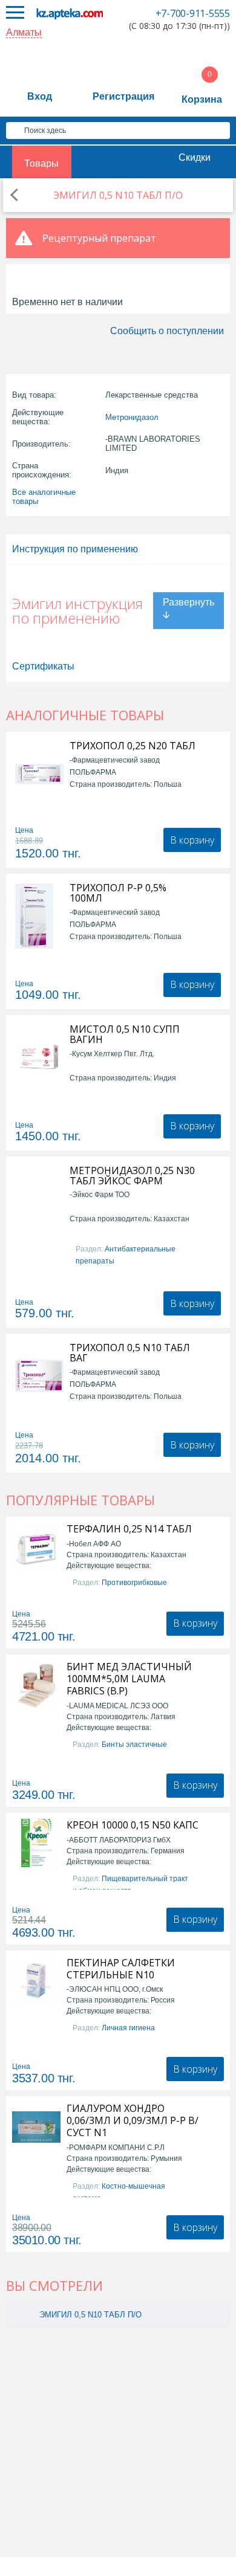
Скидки (195, 157)
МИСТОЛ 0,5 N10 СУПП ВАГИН (125, 1035)
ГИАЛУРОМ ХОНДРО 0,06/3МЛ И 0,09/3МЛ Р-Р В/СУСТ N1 (133, 2120)
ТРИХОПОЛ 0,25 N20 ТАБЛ (133, 746)
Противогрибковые (134, 1583)
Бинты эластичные (134, 1745)
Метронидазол (132, 417)
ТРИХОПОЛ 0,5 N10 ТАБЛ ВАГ (130, 1353)
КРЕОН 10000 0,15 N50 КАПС (133, 1825)
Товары (41, 163)
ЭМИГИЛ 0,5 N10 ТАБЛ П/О (90, 2315)
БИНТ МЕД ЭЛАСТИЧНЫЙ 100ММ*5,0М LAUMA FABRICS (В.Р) (129, 1679)
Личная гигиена (128, 2028)
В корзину (192, 840)
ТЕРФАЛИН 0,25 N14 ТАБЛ (129, 1529)
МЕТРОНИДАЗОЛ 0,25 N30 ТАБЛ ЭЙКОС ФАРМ (132, 1176)
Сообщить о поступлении (167, 331)
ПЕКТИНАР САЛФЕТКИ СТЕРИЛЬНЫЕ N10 (121, 1969)
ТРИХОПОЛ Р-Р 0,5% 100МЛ (118, 893)
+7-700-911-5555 (193, 13)
